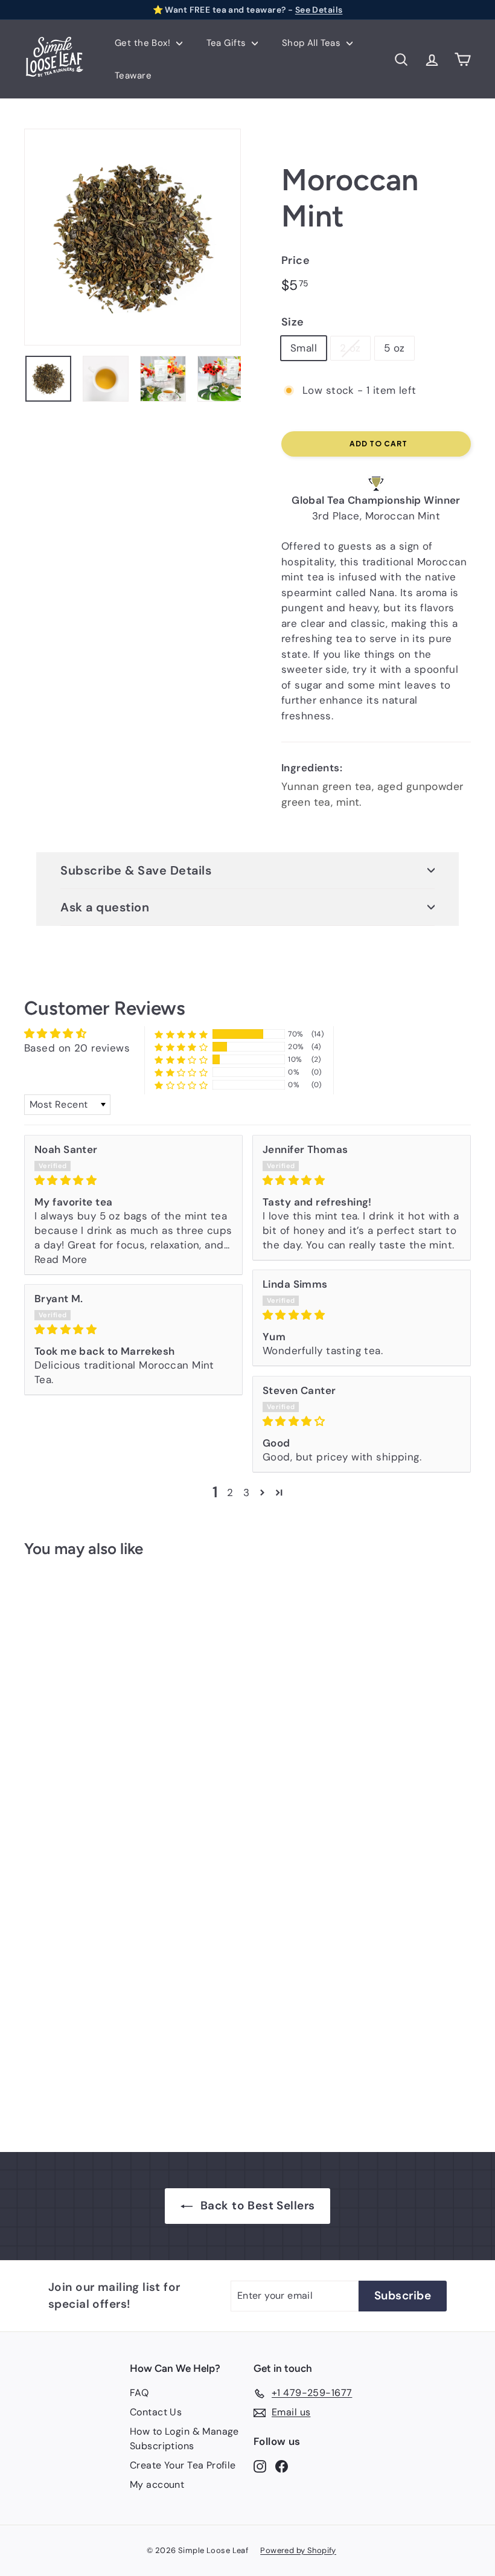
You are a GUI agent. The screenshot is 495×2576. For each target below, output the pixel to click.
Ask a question (105, 907)
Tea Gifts (228, 43)
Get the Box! (144, 43)
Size (293, 322)
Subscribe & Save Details (136, 870)
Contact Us (156, 2412)
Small (304, 348)
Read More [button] (61, 1259)
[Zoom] (133, 237)
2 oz (350, 348)
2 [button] (230, 1492)
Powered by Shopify (298, 2550)
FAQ (139, 2393)
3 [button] (246, 1492)
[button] (181, 1034)
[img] (133, 1180)
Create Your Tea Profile (183, 2465)
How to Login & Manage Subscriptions (184, 2439)
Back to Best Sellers (258, 2205)
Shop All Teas (313, 43)
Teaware (133, 75)
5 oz (394, 348)
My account (157, 2484)
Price (295, 260)
